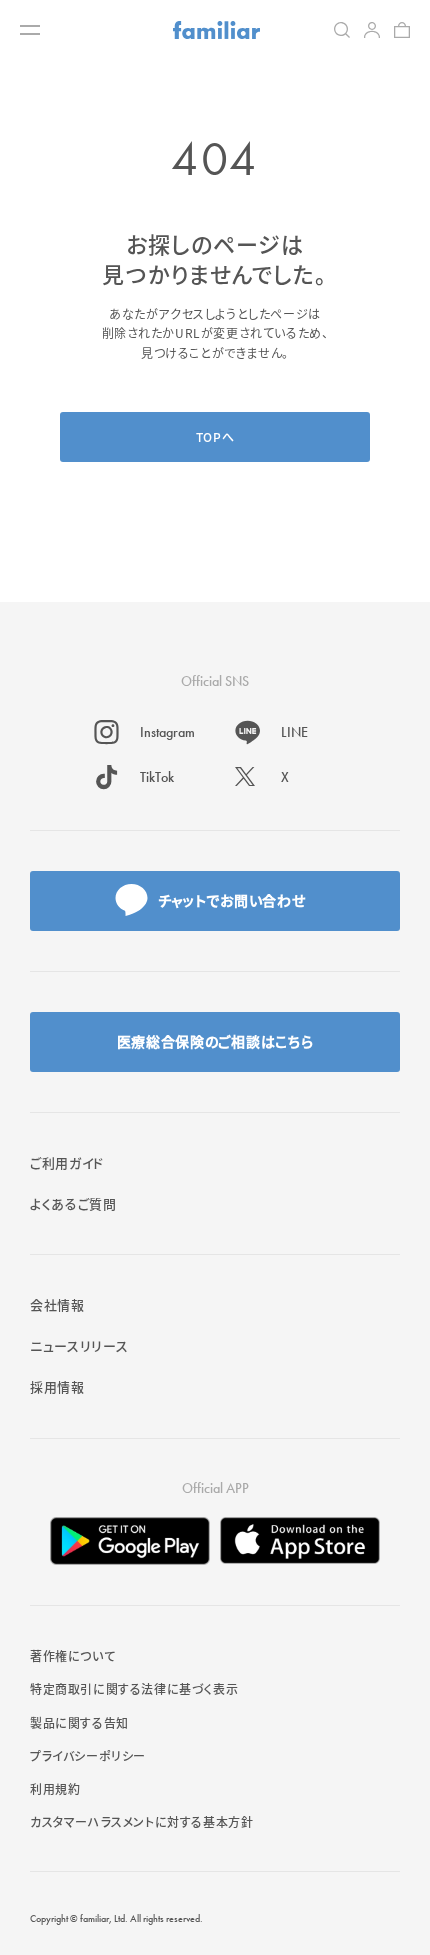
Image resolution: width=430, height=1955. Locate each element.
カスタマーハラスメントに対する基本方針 (141, 1821)
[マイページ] (372, 30)
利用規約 (55, 1788)
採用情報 (57, 1386)
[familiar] (216, 30)
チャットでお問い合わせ (232, 900)
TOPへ (215, 436)
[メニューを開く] (30, 30)
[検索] (342, 30)
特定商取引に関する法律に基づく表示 (134, 1688)
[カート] (402, 30)
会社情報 (57, 1304)
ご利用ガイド (67, 1162)
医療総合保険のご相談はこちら (215, 1041)
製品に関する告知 (79, 1722)
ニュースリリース (79, 1345)
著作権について (72, 1655)
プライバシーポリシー (88, 1755)
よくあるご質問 (73, 1203)
